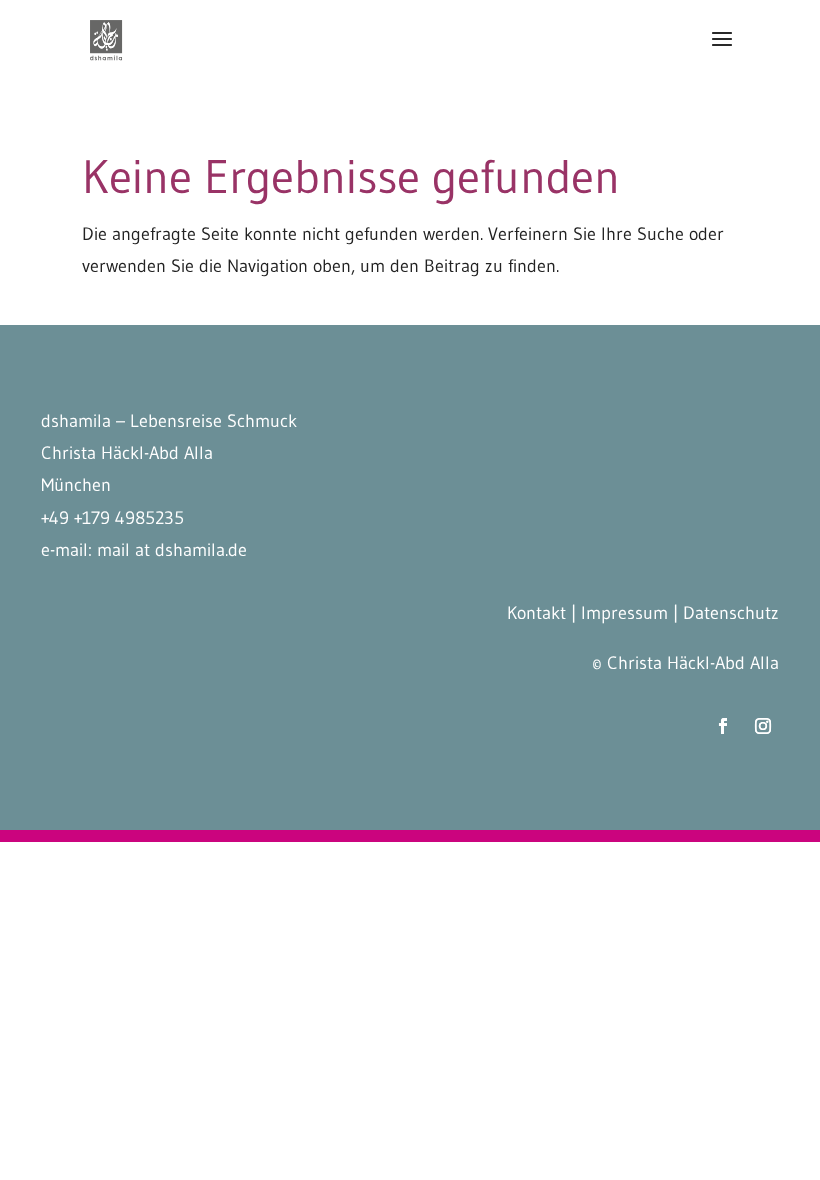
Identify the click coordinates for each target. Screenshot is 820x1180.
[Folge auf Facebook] (723, 726)
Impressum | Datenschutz (680, 613)
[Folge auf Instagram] (763, 726)
